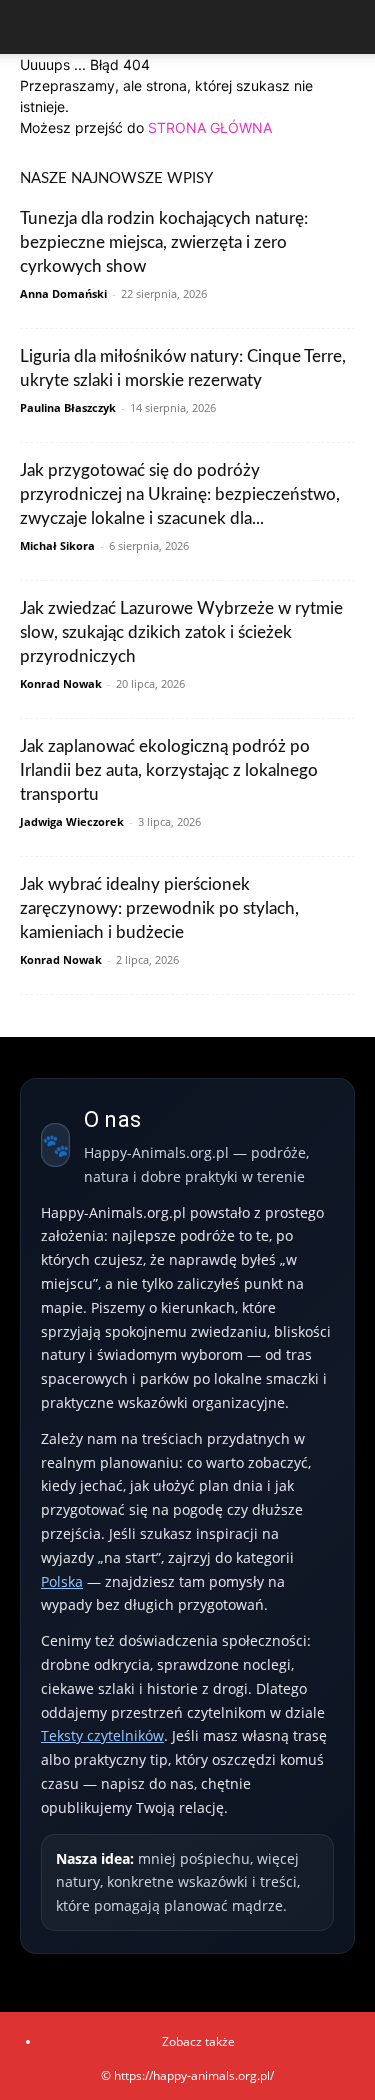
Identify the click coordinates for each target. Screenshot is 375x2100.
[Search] (347, 27)
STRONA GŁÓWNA (210, 127)
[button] (34, 27)
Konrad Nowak (61, 683)
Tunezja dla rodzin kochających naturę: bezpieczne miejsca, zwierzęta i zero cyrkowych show (164, 242)
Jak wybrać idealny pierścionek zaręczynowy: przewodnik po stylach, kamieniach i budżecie (159, 908)
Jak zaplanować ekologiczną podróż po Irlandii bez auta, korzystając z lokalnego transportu (169, 770)
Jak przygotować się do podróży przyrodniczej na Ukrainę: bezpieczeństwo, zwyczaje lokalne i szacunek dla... (180, 494)
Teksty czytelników (102, 1735)
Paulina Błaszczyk (68, 407)
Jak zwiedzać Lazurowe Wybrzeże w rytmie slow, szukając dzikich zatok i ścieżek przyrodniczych (181, 632)
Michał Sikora (57, 545)
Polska (62, 1581)
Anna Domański (63, 293)
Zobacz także (198, 2041)
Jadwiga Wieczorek (72, 821)
